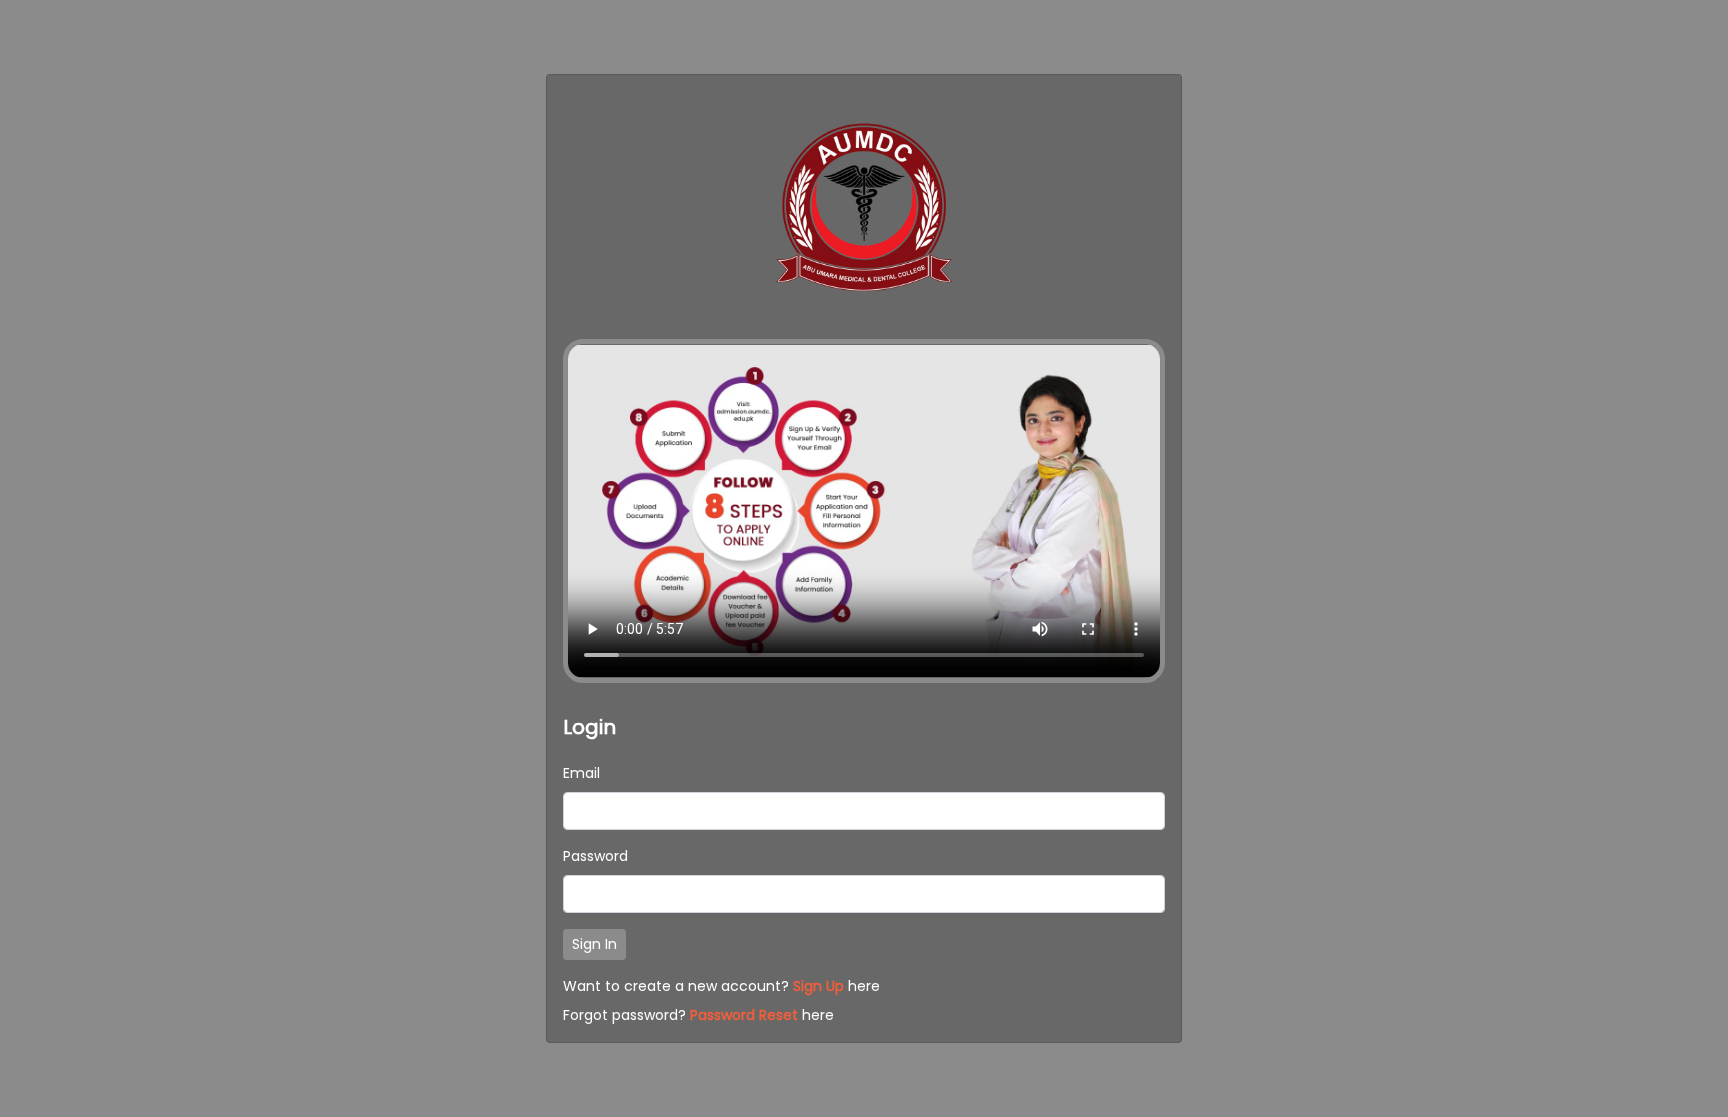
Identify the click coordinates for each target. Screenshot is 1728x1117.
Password (595, 856)
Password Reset (744, 1015)
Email (581, 773)
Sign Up (818, 986)
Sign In (594, 944)
